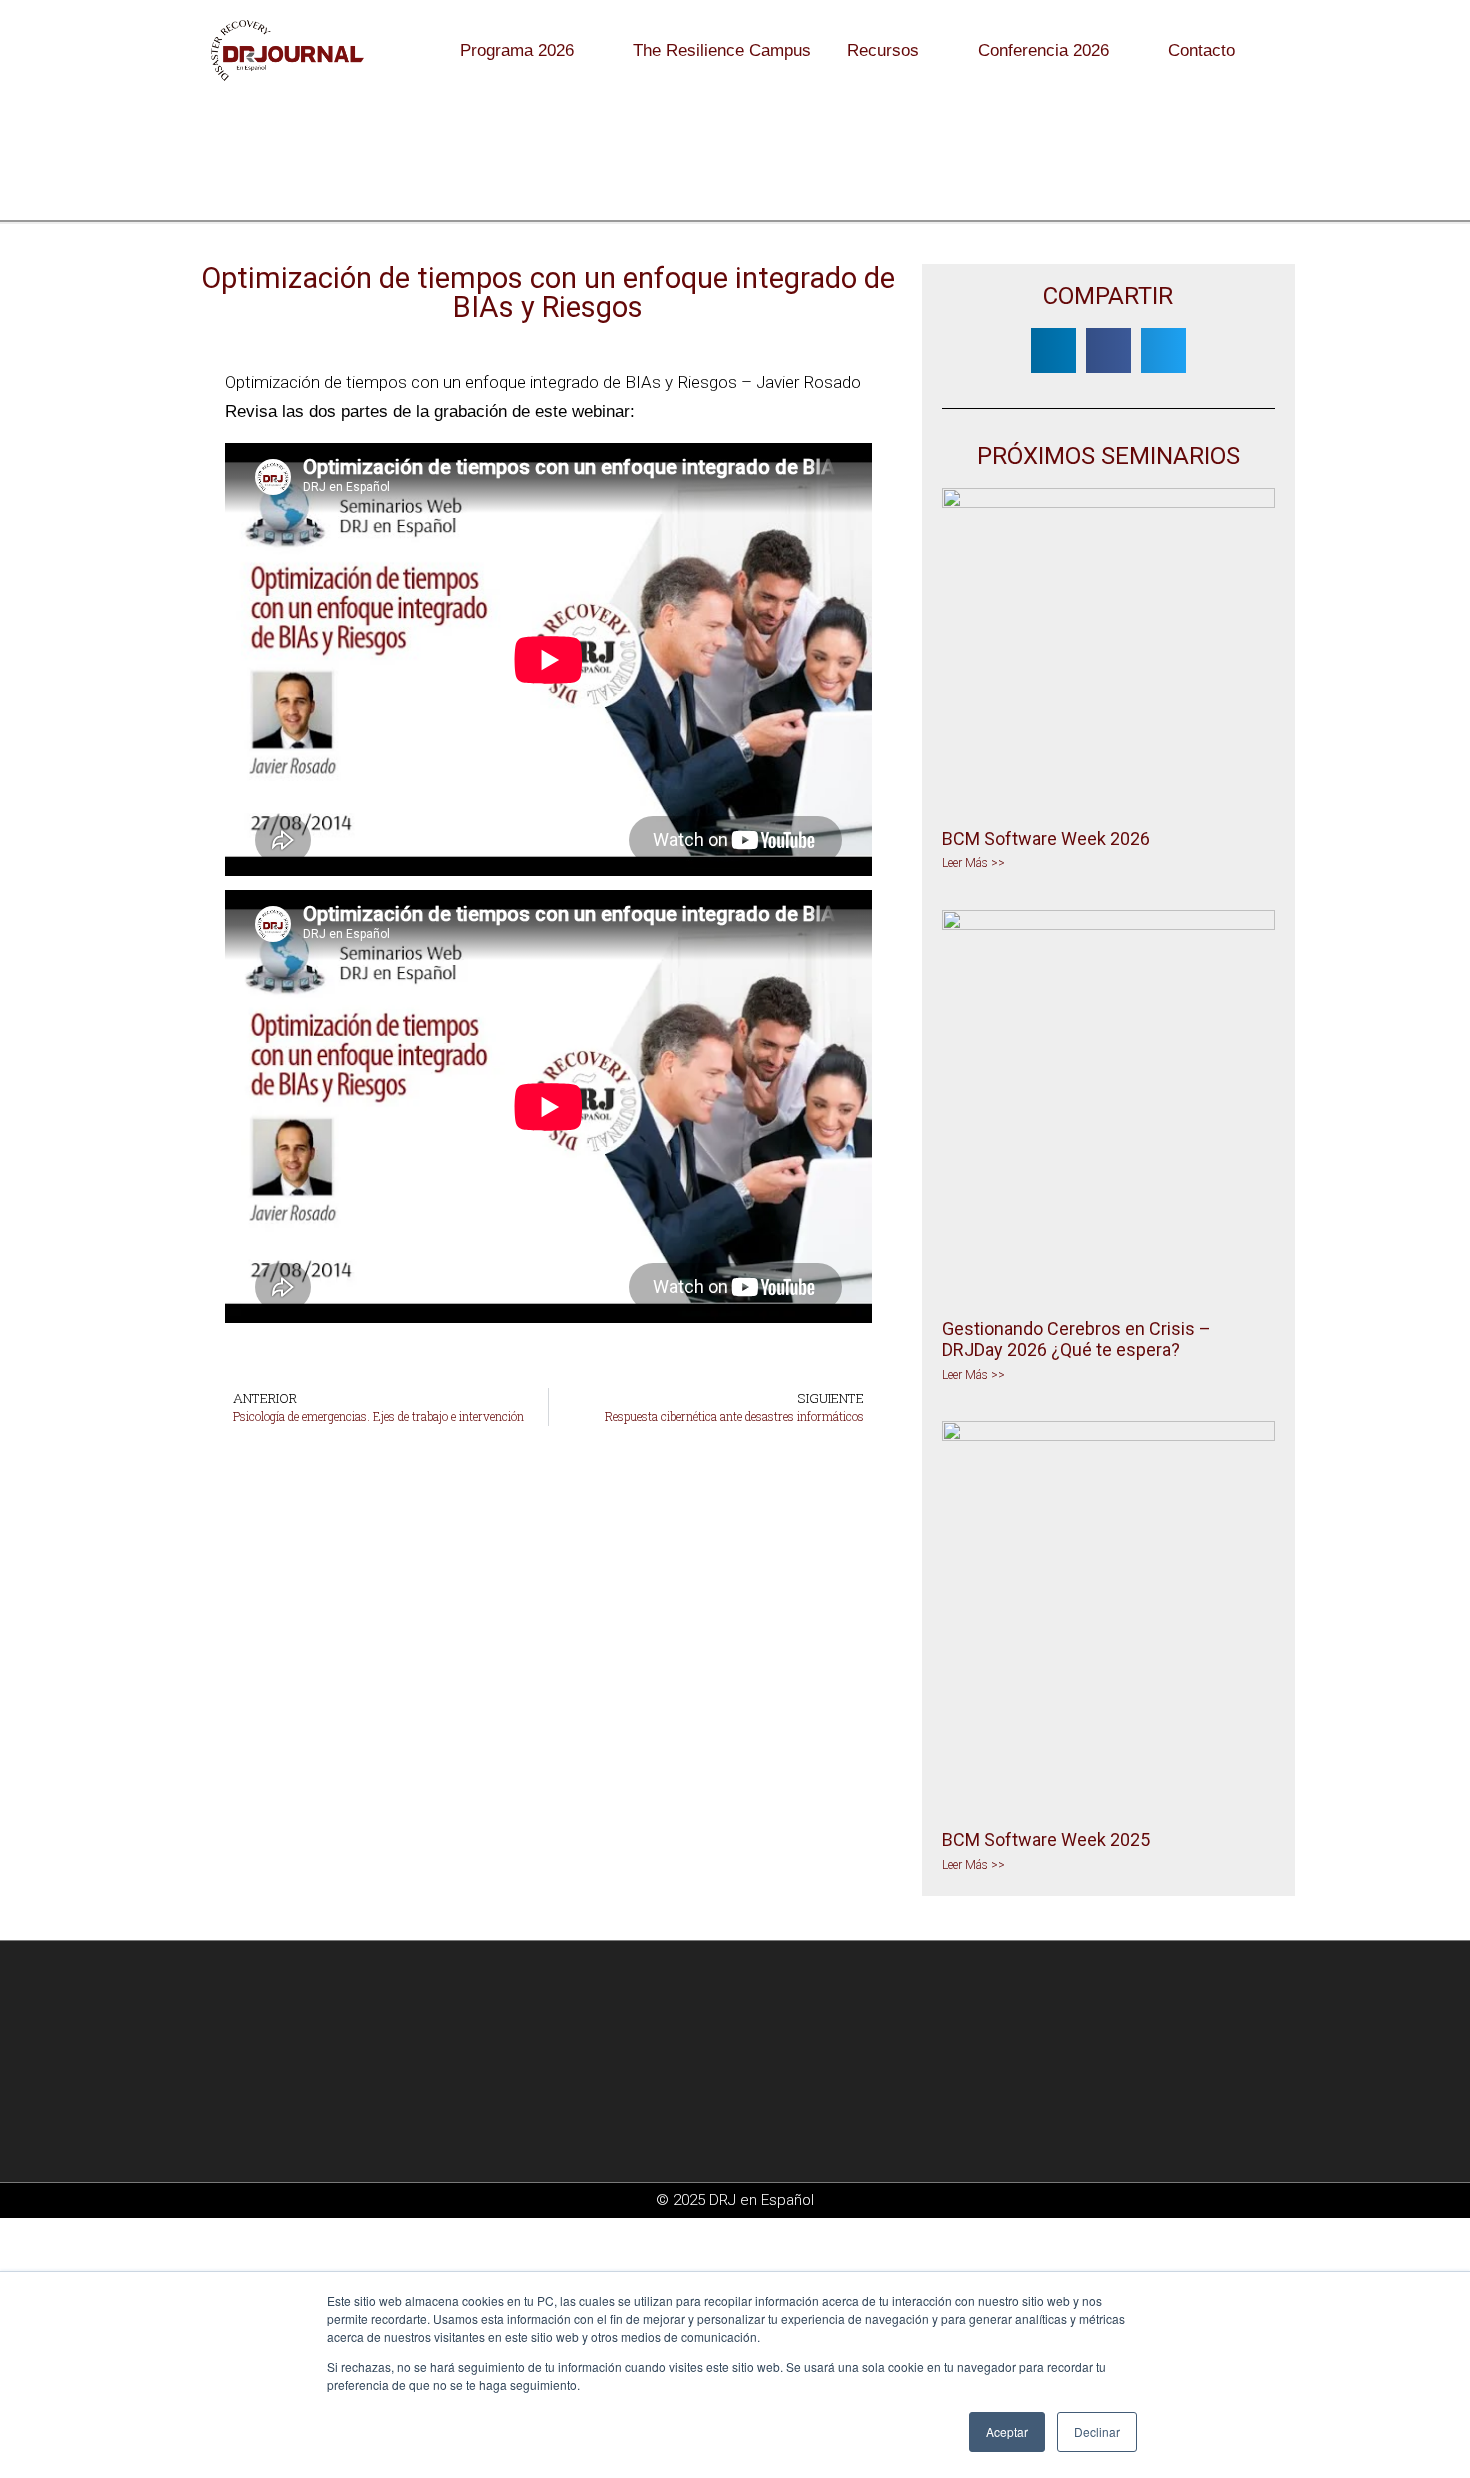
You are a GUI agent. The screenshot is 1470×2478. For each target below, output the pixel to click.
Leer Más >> (973, 863)
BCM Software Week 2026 (1046, 838)
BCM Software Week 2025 (1046, 1839)
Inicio (413, 178)
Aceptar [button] (1007, 2431)
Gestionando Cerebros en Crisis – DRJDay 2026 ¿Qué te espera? (1076, 1339)
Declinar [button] (1097, 2431)
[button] (1053, 350)
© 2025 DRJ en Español (735, 2200)
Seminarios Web (507, 178)
